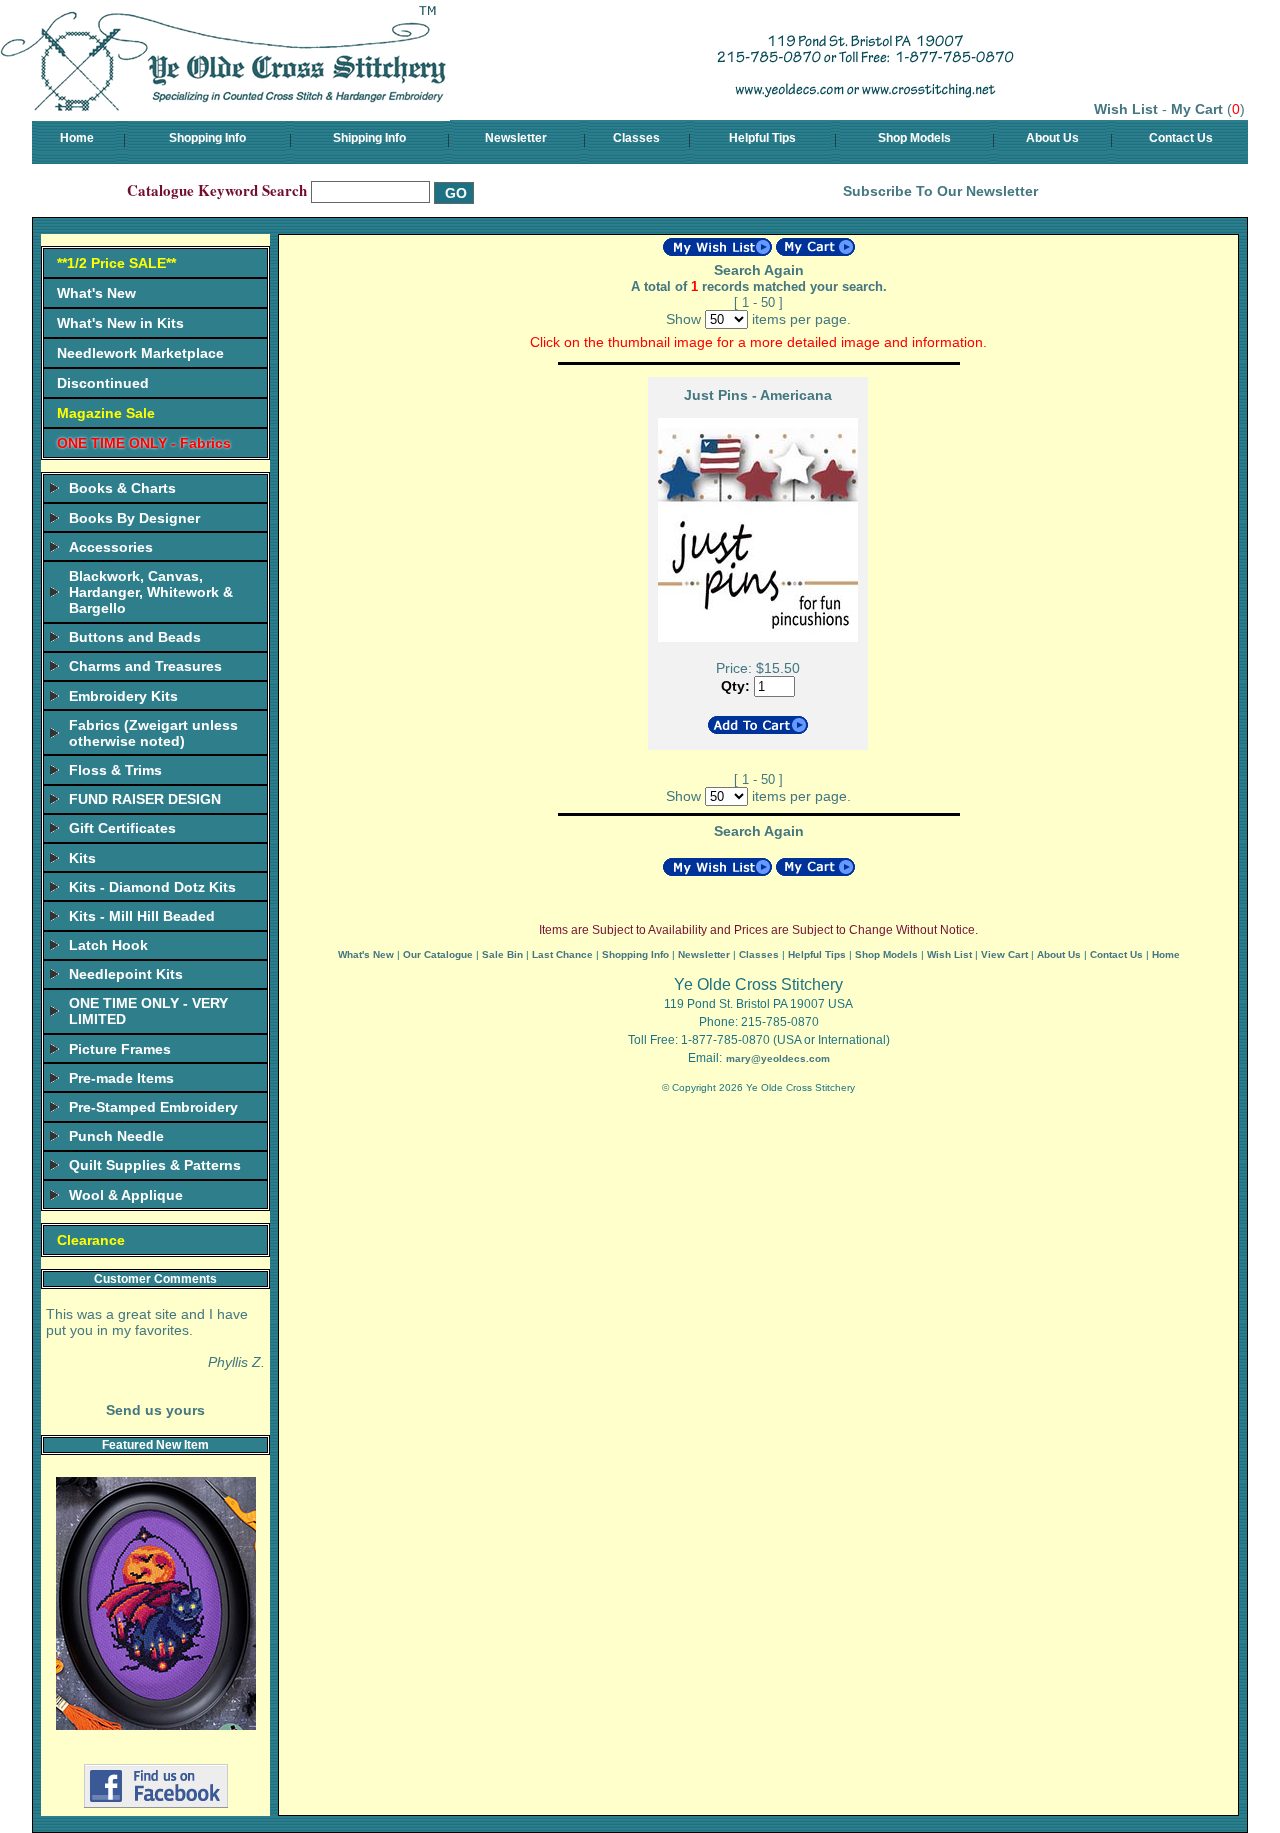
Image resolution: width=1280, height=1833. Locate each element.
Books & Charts (122, 488)
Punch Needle (116, 1136)
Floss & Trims (115, 770)
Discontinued (103, 383)
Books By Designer (134, 518)
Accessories (111, 547)
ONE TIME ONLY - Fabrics (144, 443)
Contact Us (1181, 138)
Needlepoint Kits (126, 974)
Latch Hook (108, 945)
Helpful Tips (762, 138)
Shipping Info (369, 138)
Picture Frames (120, 1049)
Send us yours (155, 1410)
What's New (96, 293)
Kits (82, 858)
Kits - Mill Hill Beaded (142, 916)
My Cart (1197, 109)
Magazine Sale (106, 413)
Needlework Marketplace (140, 353)
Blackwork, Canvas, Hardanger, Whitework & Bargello (151, 592)
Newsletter (516, 138)
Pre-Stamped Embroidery (153, 1107)
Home (77, 138)
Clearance (91, 1240)
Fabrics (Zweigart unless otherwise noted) (153, 733)
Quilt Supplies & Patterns (155, 1165)
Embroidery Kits (123, 696)
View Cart (1004, 954)
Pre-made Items (121, 1078)
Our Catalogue (438, 954)
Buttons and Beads (135, 637)
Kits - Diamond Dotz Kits (152, 887)
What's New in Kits (120, 323)
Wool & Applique (126, 1195)
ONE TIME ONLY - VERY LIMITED (148, 1011)
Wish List (1126, 109)
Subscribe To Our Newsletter (940, 191)
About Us (1052, 138)
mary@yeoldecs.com (778, 1058)
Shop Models (914, 138)
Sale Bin (502, 954)
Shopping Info (207, 138)
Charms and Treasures (145, 666)
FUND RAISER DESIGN (145, 799)
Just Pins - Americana (758, 395)
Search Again (759, 270)
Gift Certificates (122, 828)
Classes (636, 138)
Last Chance (562, 954)
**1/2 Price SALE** (116, 263)
